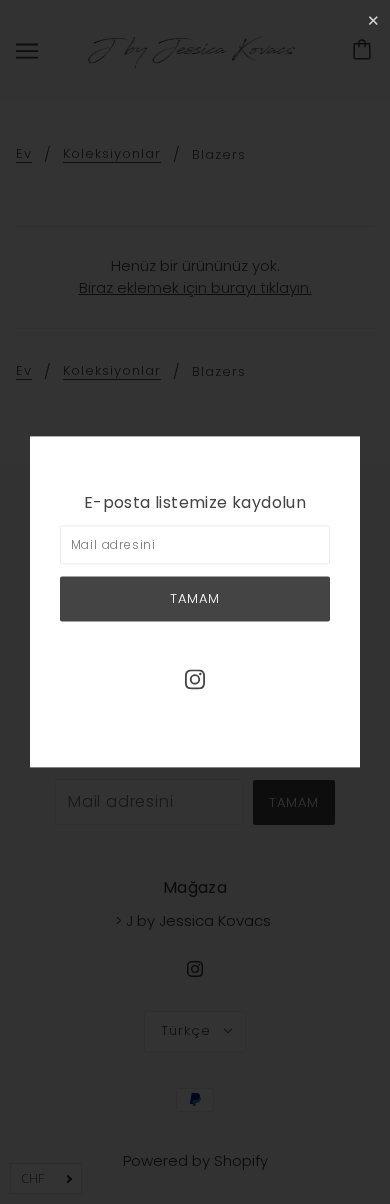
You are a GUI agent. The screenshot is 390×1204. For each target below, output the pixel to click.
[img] (195, 678)
